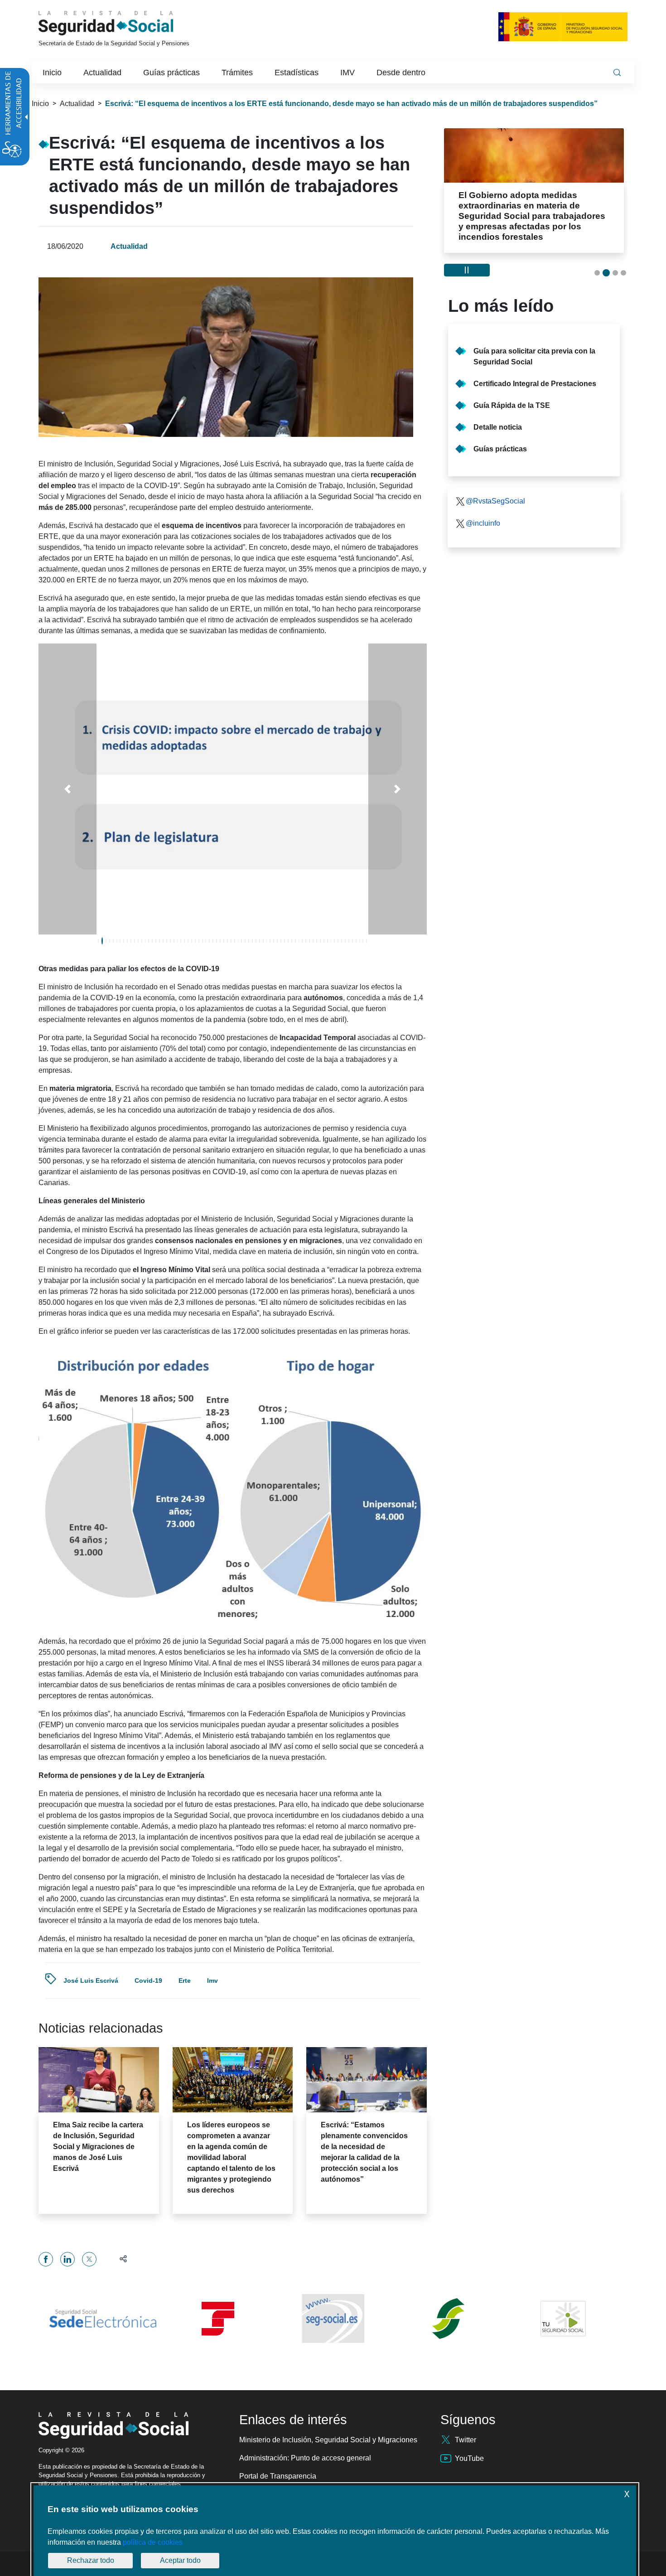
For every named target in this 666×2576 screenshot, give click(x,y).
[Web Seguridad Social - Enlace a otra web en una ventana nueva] (333, 2319)
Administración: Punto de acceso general (305, 2458)
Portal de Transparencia (278, 2476)
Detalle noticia (498, 427)
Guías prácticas (500, 449)
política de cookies (153, 2542)
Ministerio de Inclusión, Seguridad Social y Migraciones (328, 2440)
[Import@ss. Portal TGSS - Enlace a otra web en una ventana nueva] (218, 2319)
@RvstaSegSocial (495, 501)
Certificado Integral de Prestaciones (535, 384)
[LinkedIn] (68, 2259)
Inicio (40, 104)
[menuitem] (52, 73)
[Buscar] (617, 73)
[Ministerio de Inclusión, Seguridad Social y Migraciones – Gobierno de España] (563, 27)
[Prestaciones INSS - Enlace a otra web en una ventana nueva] (448, 2319)
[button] (68, 789)
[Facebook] (46, 2259)
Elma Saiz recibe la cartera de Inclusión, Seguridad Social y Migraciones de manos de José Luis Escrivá (98, 2147)
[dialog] (335, 2531)
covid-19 (148, 1980)
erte (185, 1980)
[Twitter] (89, 2259)
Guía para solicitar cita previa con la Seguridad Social (534, 356)
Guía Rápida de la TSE (512, 405)
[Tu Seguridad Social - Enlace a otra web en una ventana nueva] (563, 2319)
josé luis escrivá (91, 1980)
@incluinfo (483, 523)
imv (212, 1980)
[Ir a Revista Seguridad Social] (123, 23)
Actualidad (77, 104)
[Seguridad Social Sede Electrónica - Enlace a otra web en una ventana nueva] (103, 2319)
